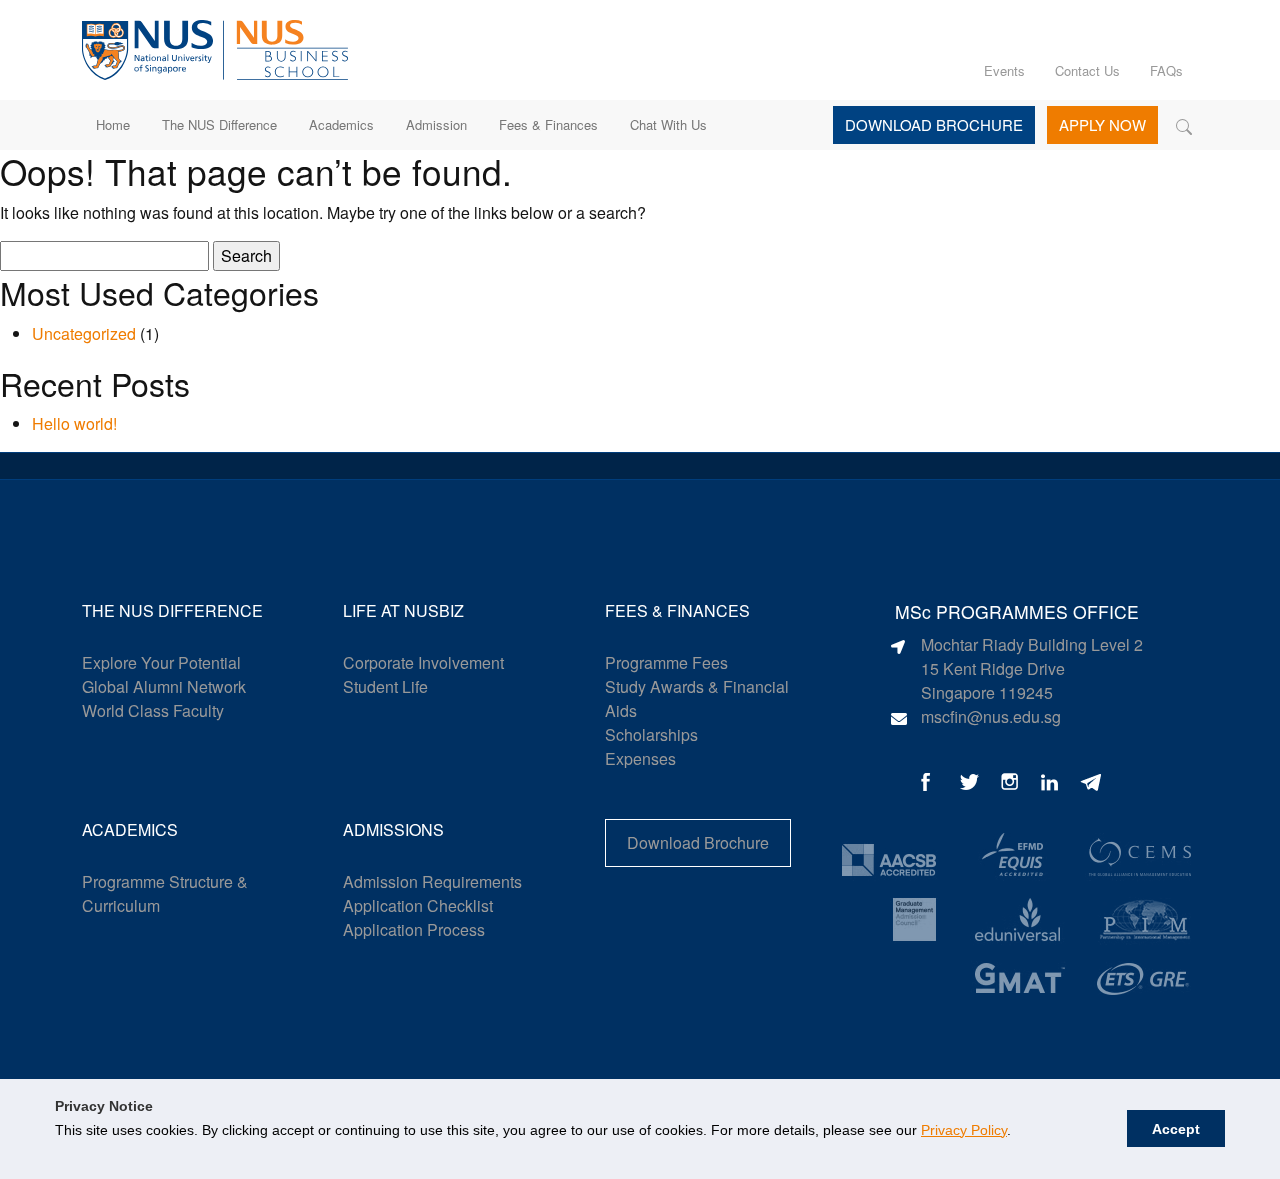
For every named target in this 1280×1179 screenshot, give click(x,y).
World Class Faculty (153, 710)
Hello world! (74, 423)
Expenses (640, 758)
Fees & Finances (548, 124)
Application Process (414, 929)
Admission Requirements (432, 881)
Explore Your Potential (161, 662)
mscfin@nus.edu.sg (991, 716)
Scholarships (651, 734)
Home (113, 124)
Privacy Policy (964, 1130)
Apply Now (1102, 124)
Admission (436, 124)
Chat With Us (668, 124)
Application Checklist (418, 905)
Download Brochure (934, 124)
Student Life (385, 686)
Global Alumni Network (164, 686)
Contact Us (1087, 70)
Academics (341, 124)
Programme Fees (666, 662)
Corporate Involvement (423, 662)
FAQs (1166, 70)
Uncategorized (84, 333)
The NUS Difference (219, 124)
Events (1004, 70)
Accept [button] (1176, 1129)
